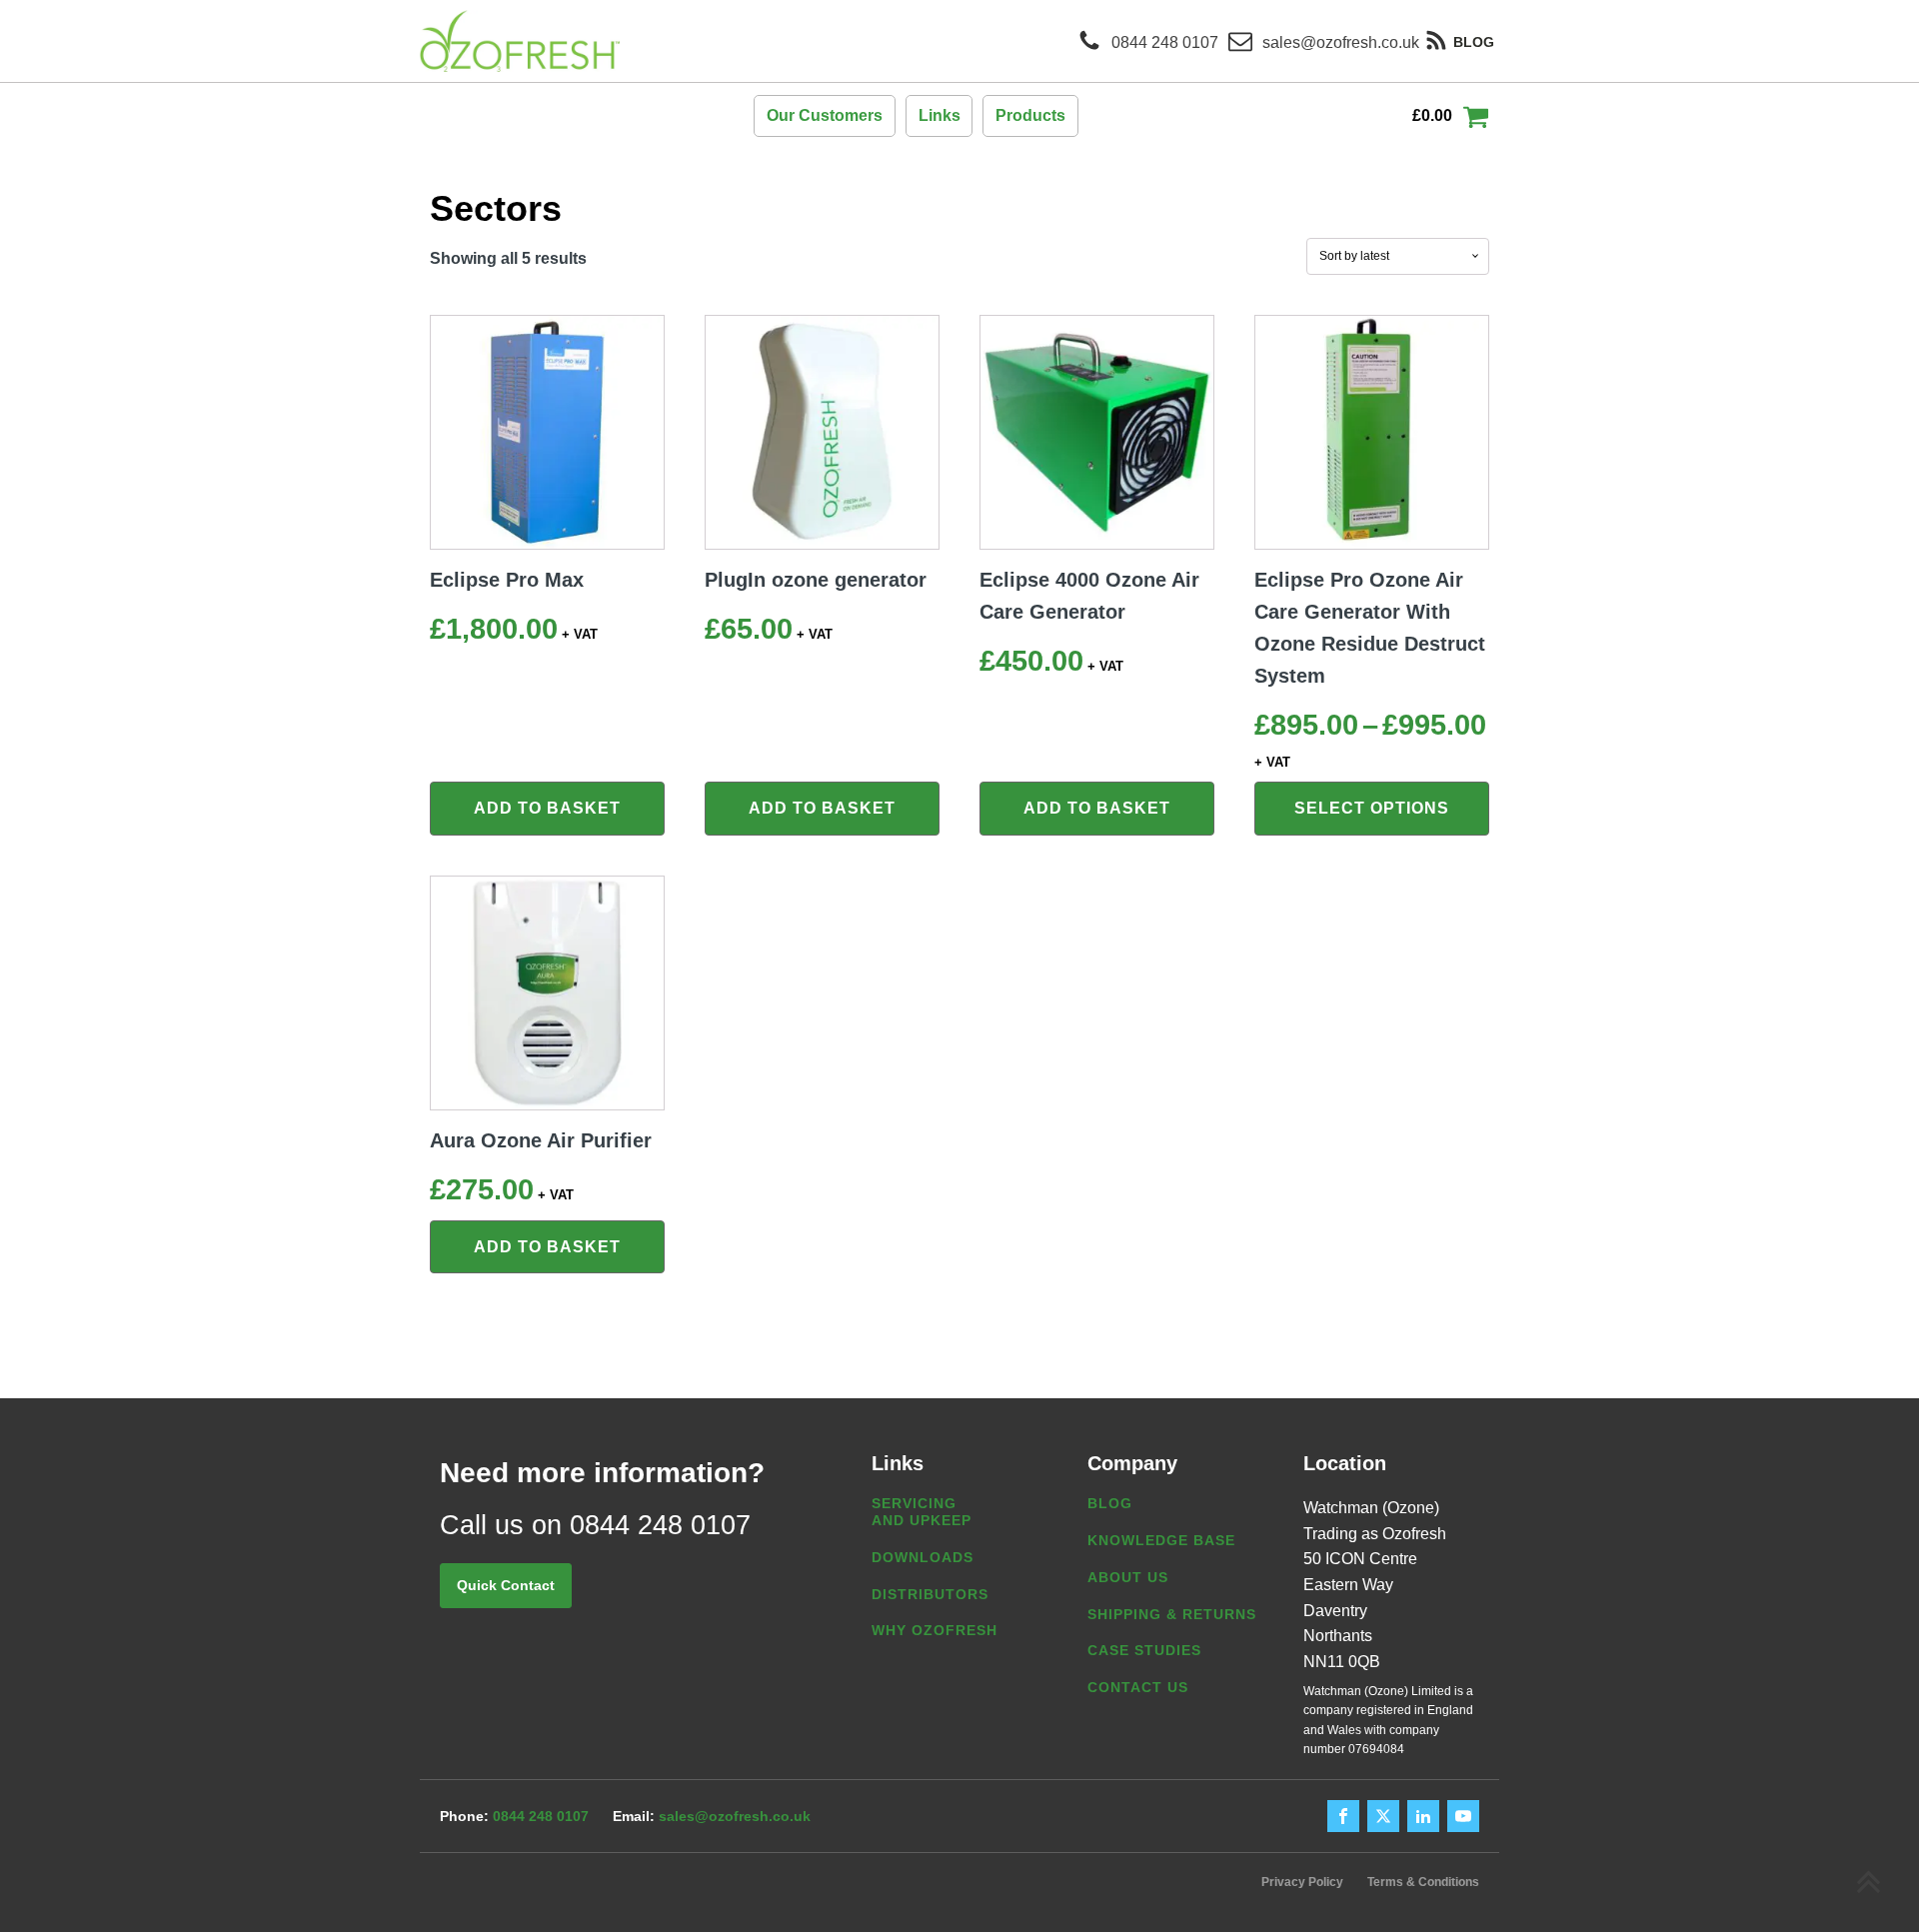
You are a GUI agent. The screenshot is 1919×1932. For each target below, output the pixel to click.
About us (1128, 1577)
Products (1030, 115)
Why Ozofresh (935, 1630)
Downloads (923, 1557)
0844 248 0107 (541, 1816)
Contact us (1138, 1687)
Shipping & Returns (1172, 1614)
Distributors (930, 1594)
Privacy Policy (1302, 1882)
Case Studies (1144, 1650)
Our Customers (825, 115)
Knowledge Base (1161, 1540)
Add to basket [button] (547, 808)
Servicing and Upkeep (922, 1512)
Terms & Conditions (1423, 1882)
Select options (1372, 808)
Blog (1110, 1503)
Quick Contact (506, 1585)
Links (940, 115)
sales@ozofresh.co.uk (735, 1816)
